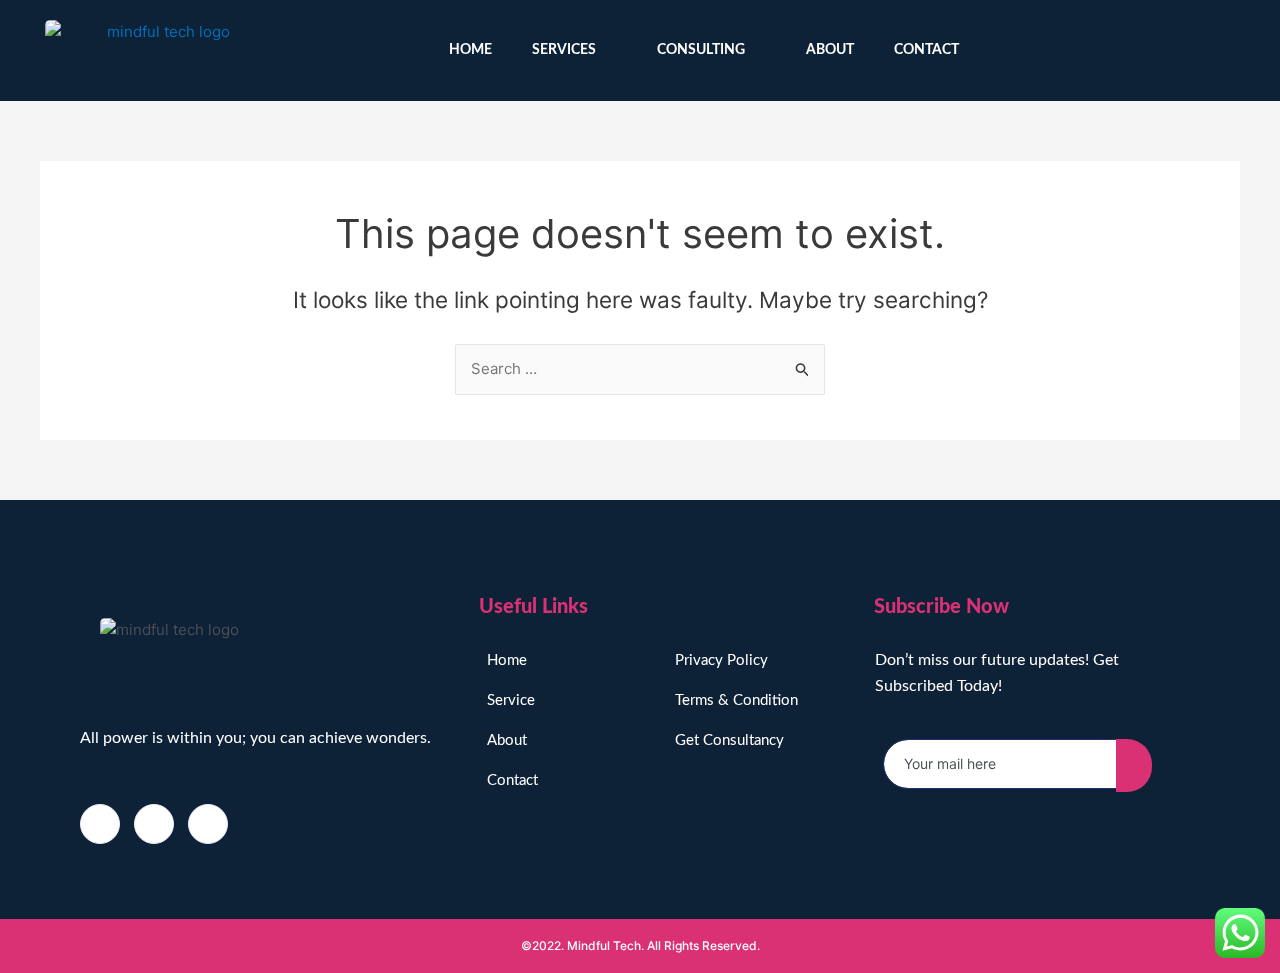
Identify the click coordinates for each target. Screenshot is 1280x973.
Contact (926, 50)
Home (470, 50)
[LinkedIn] (208, 824)
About (830, 50)
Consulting (701, 50)
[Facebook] (100, 824)
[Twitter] (1226, 50)
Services (564, 50)
